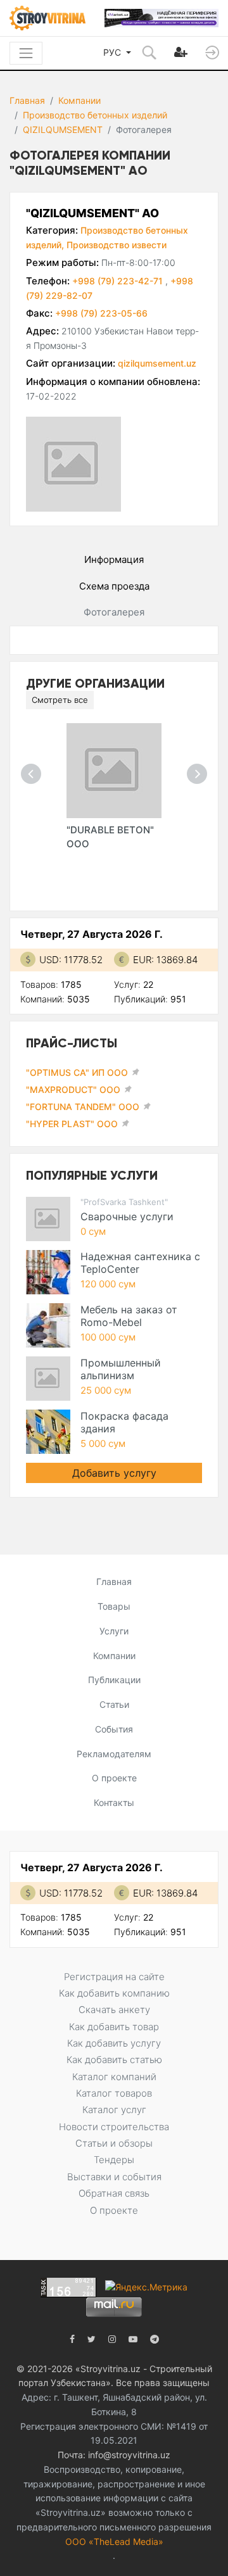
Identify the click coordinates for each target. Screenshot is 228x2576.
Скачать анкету (114, 2010)
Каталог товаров (114, 2093)
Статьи (114, 1704)
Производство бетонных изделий (95, 115)
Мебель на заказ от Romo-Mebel (129, 1316)
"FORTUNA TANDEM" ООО (83, 1107)
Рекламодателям (114, 1754)
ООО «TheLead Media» (114, 2541)
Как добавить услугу (114, 2043)
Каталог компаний (114, 2077)
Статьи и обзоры (114, 2143)
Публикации (114, 1680)
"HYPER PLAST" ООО (72, 1124)
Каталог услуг (114, 2110)
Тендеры (114, 2160)
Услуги (114, 1631)
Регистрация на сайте (114, 1977)
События (114, 1729)
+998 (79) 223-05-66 (101, 313)
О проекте (114, 1778)
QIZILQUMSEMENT (63, 129)
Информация (114, 559)
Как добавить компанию (114, 1993)
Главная (27, 100)
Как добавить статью (114, 2060)
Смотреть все (60, 700)
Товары (114, 1606)
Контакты (114, 1803)
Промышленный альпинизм (121, 1369)
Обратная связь (114, 2193)
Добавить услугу (114, 1473)
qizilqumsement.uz (157, 363)
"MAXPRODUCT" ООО (73, 1089)
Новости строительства (114, 2127)
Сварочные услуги (127, 1216)
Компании (79, 100)
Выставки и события (114, 2177)
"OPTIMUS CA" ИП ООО (77, 1072)
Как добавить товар (114, 2027)
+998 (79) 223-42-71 (119, 281)
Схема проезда (114, 586)
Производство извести (117, 245)
